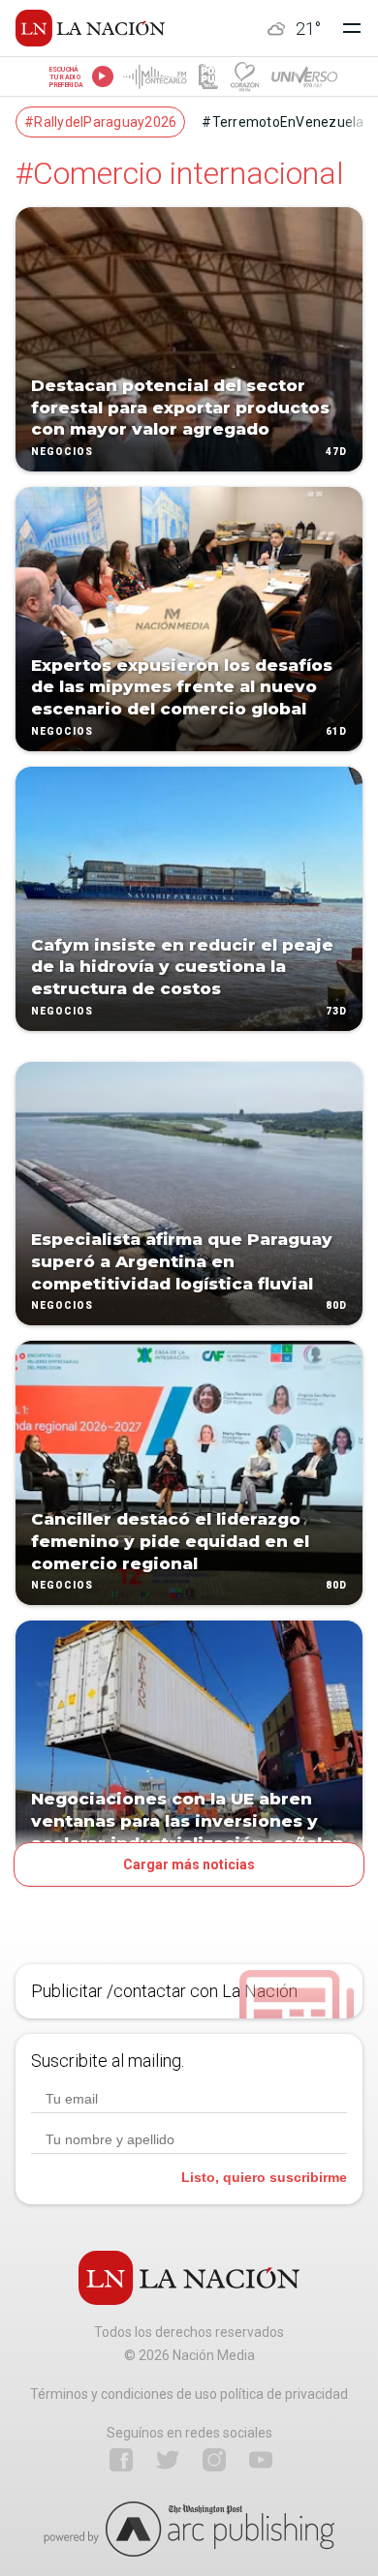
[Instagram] (214, 2460)
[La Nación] (90, 28)
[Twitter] (168, 2460)
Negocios (62, 452)
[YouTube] (261, 2460)
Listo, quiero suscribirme (264, 2177)
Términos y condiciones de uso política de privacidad (189, 2394)
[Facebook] (121, 2460)
